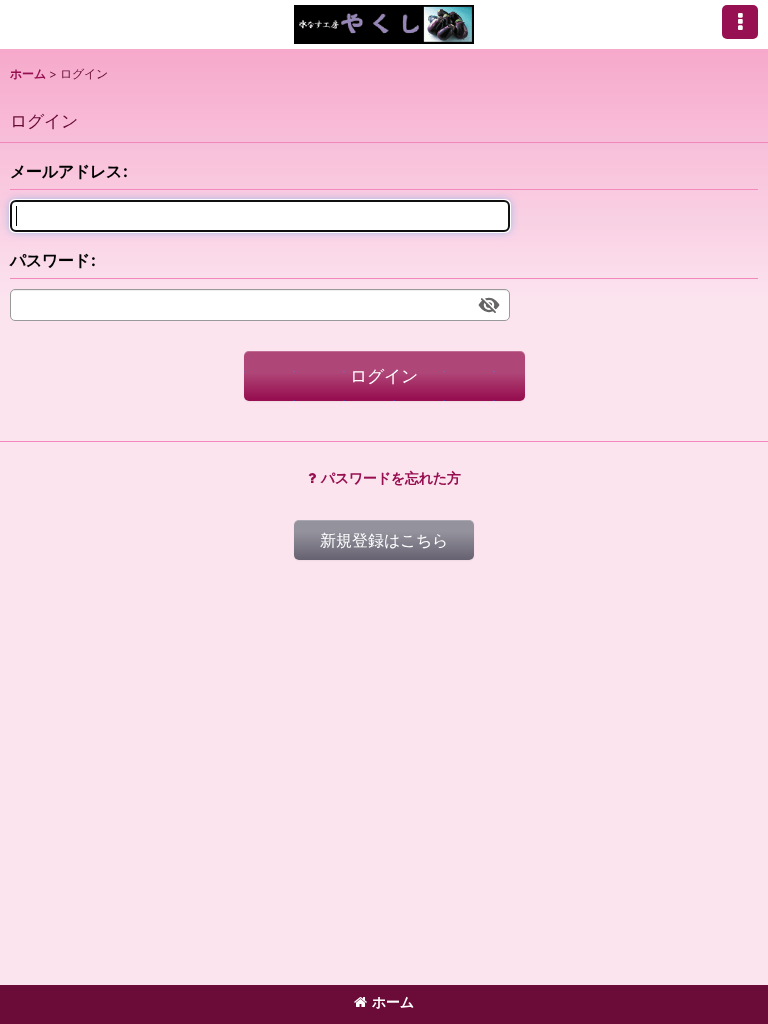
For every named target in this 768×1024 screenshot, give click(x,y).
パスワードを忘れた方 (391, 477)
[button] (740, 22)
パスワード (50, 260)
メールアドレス (66, 171)
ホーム (393, 1001)
